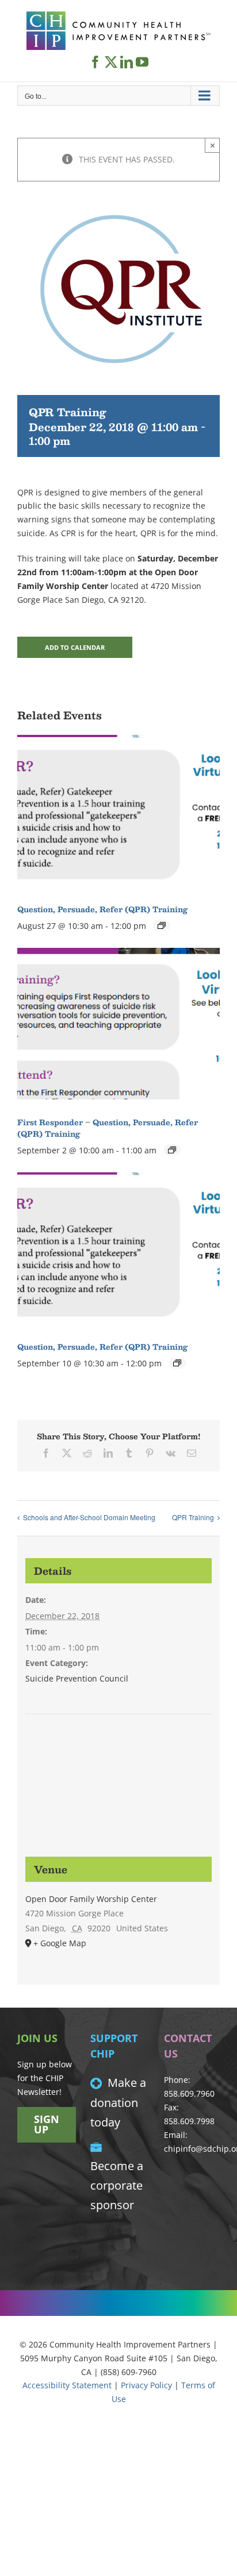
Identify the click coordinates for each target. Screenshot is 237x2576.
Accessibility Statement (67, 2385)
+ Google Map (60, 1943)
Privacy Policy (146, 2385)
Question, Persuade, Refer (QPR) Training (102, 909)
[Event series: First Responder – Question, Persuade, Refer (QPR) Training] (172, 1150)
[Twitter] (111, 62)
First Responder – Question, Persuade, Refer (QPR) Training (108, 1128)
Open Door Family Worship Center (91, 1899)
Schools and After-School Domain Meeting (89, 1517)
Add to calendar (75, 647)
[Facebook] (95, 62)
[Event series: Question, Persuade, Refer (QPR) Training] (162, 925)
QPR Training (193, 1517)
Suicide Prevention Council (77, 1678)
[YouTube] (142, 62)
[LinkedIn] (127, 62)
